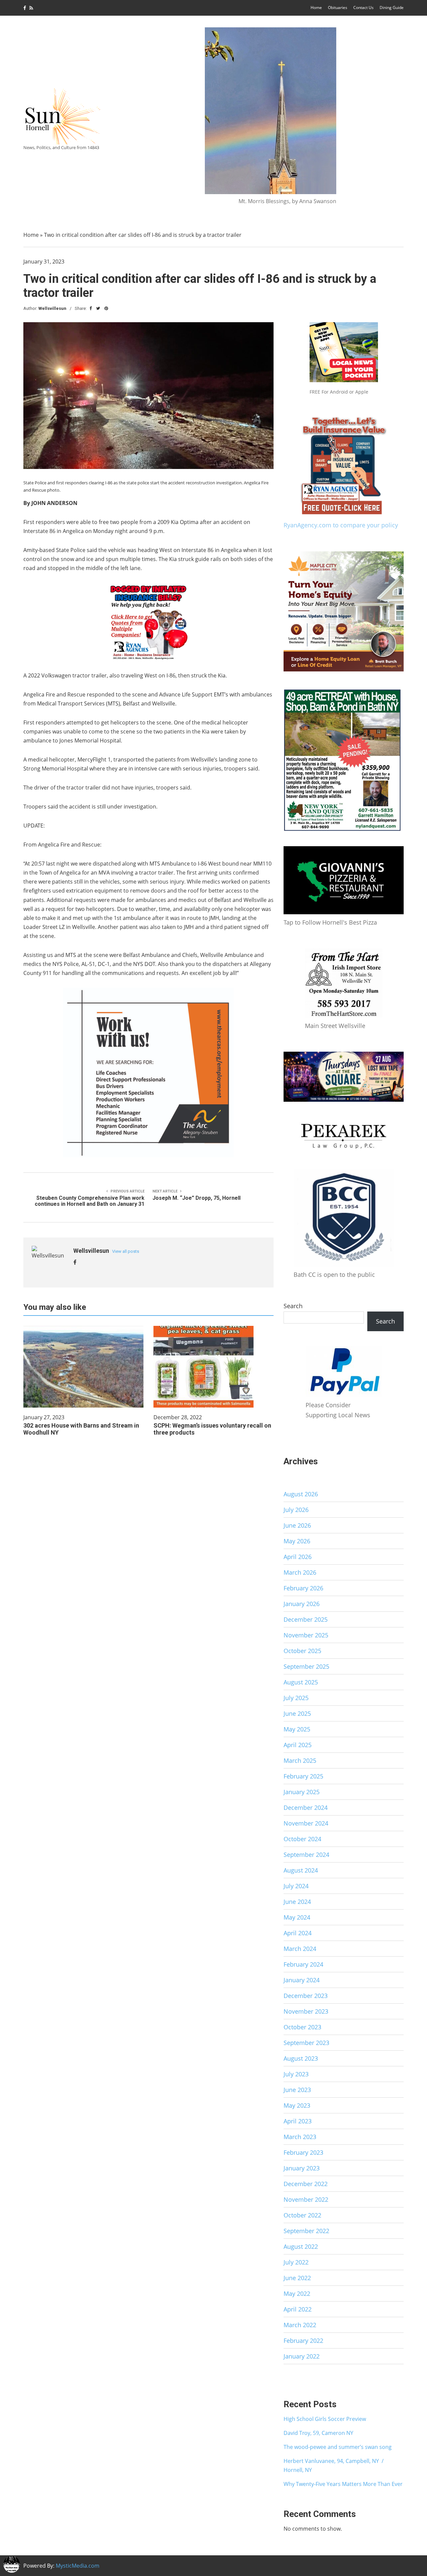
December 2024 (306, 1808)
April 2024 (298, 1933)
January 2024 (302, 1980)
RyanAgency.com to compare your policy (341, 525)
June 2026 (297, 1525)
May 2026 (297, 1541)
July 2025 (296, 1698)
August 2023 (301, 2058)
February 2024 (303, 1964)
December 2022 (306, 2184)
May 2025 (297, 1729)
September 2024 (306, 1855)
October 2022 (302, 2215)
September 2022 (306, 2231)
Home (316, 8)
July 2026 (296, 1510)
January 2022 (302, 2356)
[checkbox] (12, 2564)
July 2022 (296, 2262)
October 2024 (302, 1839)
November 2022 (306, 2199)
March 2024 (300, 1949)
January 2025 (302, 1792)
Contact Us (363, 8)
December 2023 (306, 1996)
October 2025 (302, 1651)
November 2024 (306, 1823)
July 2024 (296, 1886)
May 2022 (297, 2293)
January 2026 (302, 1604)
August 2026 (301, 1494)
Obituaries (338, 8)
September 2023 (306, 2043)
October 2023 (302, 2027)
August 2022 (301, 2246)
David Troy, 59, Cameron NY (318, 2433)
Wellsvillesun (52, 308)
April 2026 (298, 1557)
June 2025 (297, 1713)
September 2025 (306, 1666)
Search (293, 1306)
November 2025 (306, 1635)
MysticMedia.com (78, 2566)
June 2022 (297, 2278)
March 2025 (300, 1760)
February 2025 (303, 1776)
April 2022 (298, 2309)
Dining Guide (392, 8)
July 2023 (296, 2074)
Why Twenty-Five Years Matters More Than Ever (343, 2484)
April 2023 (298, 2121)
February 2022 (303, 2341)
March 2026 (300, 1572)
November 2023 (306, 2011)
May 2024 (297, 1917)
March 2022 (300, 2325)
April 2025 (298, 1745)
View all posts (126, 1251)
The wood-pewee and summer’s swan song (338, 2447)
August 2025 (301, 1682)
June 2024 (297, 1902)
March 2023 (300, 2137)
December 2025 (306, 1619)
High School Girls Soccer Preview (325, 2419)
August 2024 (301, 1870)
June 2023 (297, 2090)
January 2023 (302, 2168)
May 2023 (297, 2105)
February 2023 (303, 2152)
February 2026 (303, 1588)
